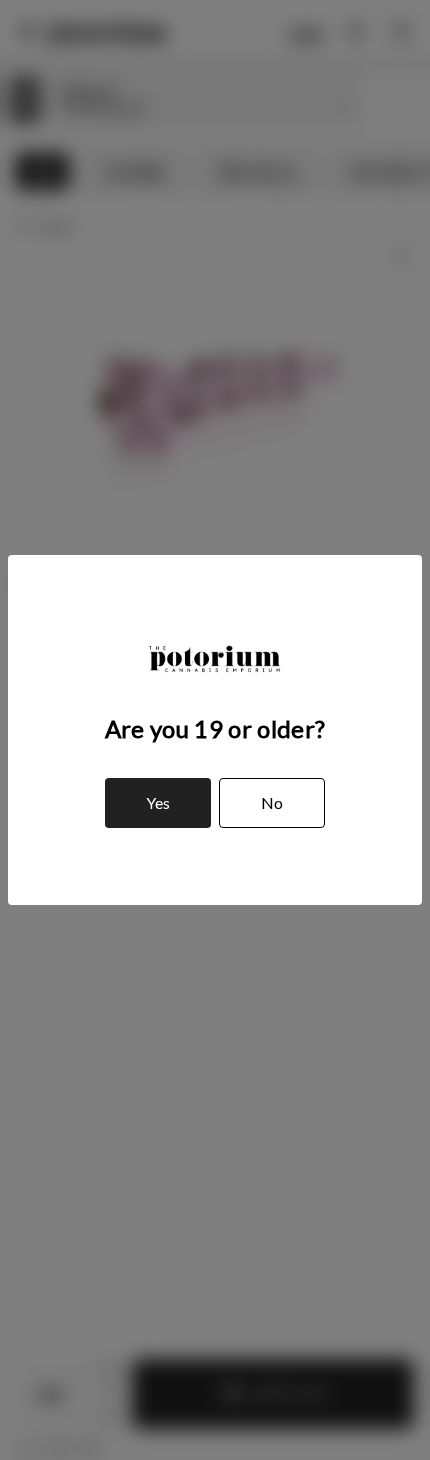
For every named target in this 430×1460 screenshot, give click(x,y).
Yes (158, 802)
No (272, 802)
